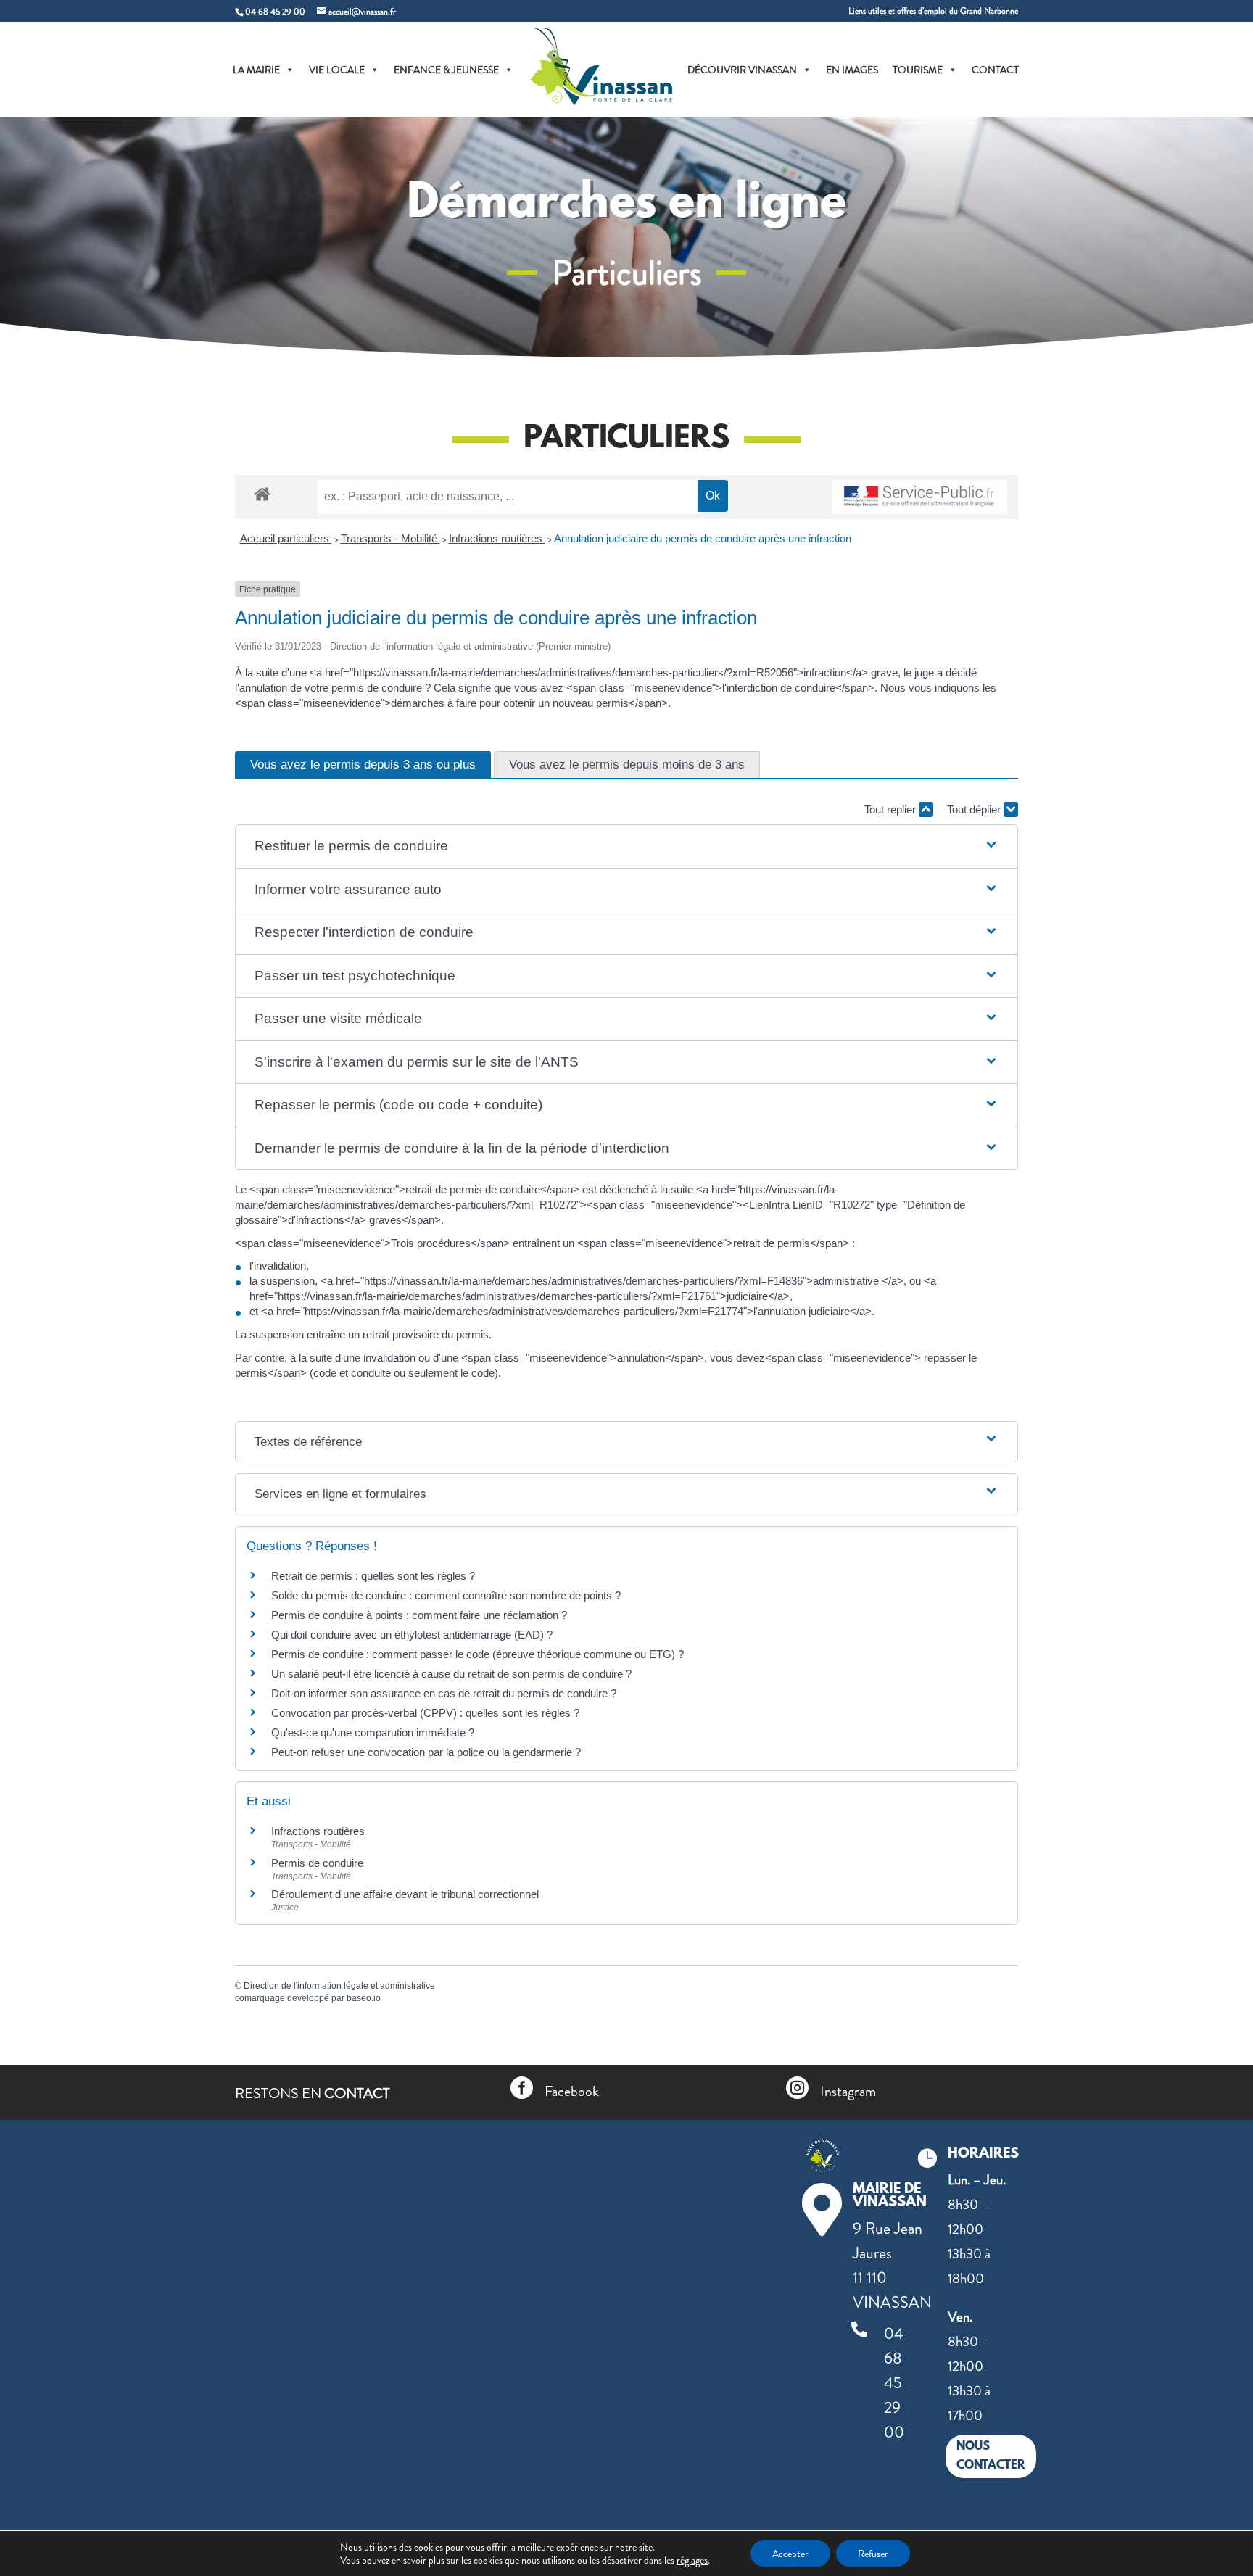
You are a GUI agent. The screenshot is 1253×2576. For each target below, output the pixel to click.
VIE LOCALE (337, 70)
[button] (626, 846)
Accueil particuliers (286, 538)
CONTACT (995, 70)
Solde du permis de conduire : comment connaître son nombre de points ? (446, 1595)
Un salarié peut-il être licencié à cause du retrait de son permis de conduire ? (451, 1674)
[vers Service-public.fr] (919, 497)
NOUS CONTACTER (991, 2456)
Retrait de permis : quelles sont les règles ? (373, 1576)
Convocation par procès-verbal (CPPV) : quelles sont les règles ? (425, 1713)
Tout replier (892, 809)
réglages (692, 2560)
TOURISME (918, 70)
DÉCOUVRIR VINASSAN (742, 70)
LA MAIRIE (256, 70)
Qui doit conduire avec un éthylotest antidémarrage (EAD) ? (412, 1635)
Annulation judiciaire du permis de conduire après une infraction (703, 538)
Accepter (790, 2554)
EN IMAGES (852, 70)
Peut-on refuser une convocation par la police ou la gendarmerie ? (426, 1752)
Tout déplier (975, 809)
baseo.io (364, 1998)
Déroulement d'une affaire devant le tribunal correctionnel (405, 1894)
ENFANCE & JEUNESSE (446, 70)
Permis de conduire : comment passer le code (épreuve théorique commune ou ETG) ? (477, 1654)
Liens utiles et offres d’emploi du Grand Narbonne (933, 12)
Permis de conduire (317, 1863)
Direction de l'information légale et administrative (339, 1986)
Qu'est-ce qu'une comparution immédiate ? (373, 1732)
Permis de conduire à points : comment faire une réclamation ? (419, 1615)
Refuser (873, 2554)
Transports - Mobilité (390, 538)
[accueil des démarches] (262, 493)
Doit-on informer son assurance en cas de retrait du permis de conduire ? (444, 1693)
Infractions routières (497, 538)
